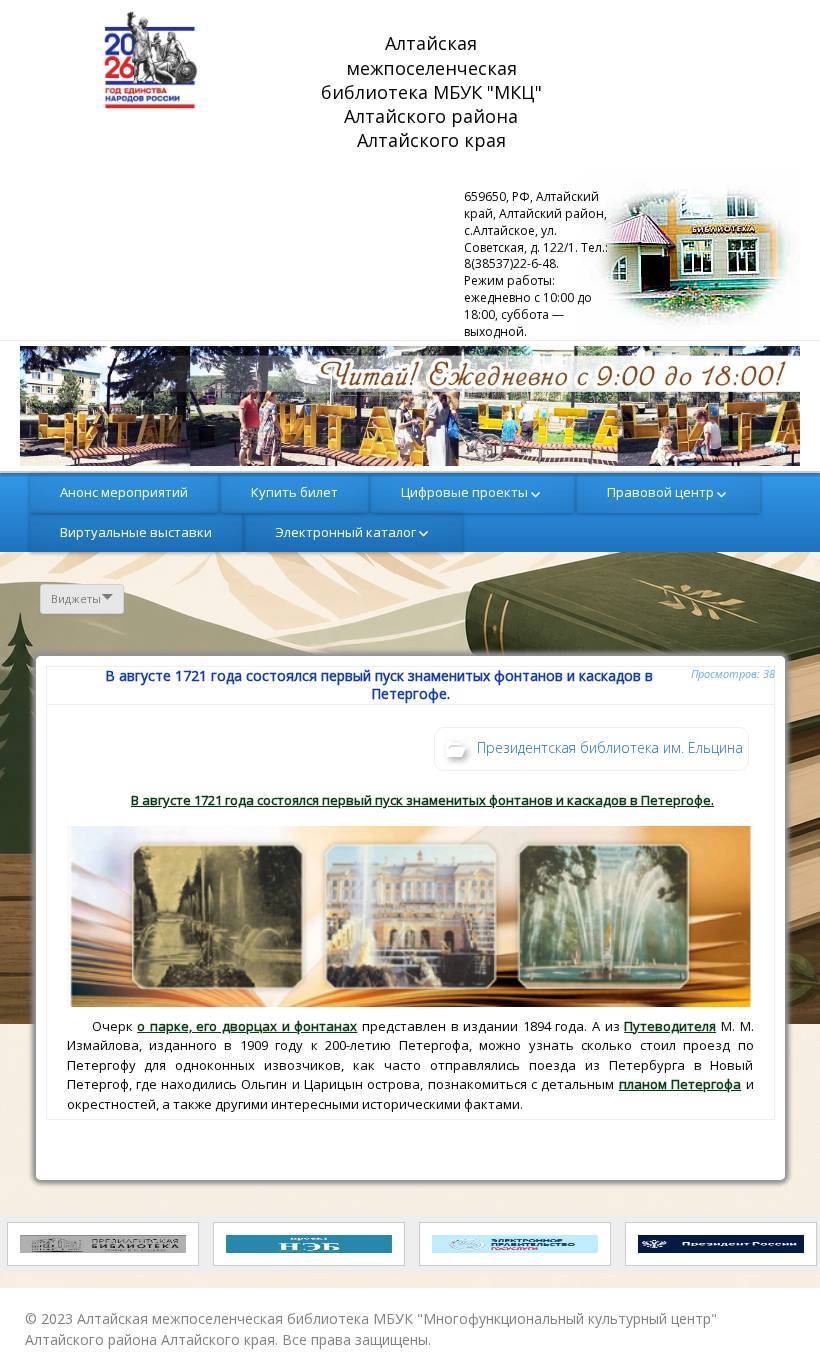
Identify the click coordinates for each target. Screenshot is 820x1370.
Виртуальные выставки (136, 532)
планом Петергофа (680, 1084)
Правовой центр (660, 492)
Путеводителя (670, 1026)
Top (772, 1322)
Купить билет (294, 492)
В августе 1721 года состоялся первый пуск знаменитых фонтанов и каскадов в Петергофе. (422, 800)
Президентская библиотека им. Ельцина (610, 747)
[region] (410, 406)
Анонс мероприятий (124, 492)
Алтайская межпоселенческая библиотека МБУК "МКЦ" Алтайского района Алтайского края (434, 91)
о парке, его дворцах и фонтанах (247, 1026)
